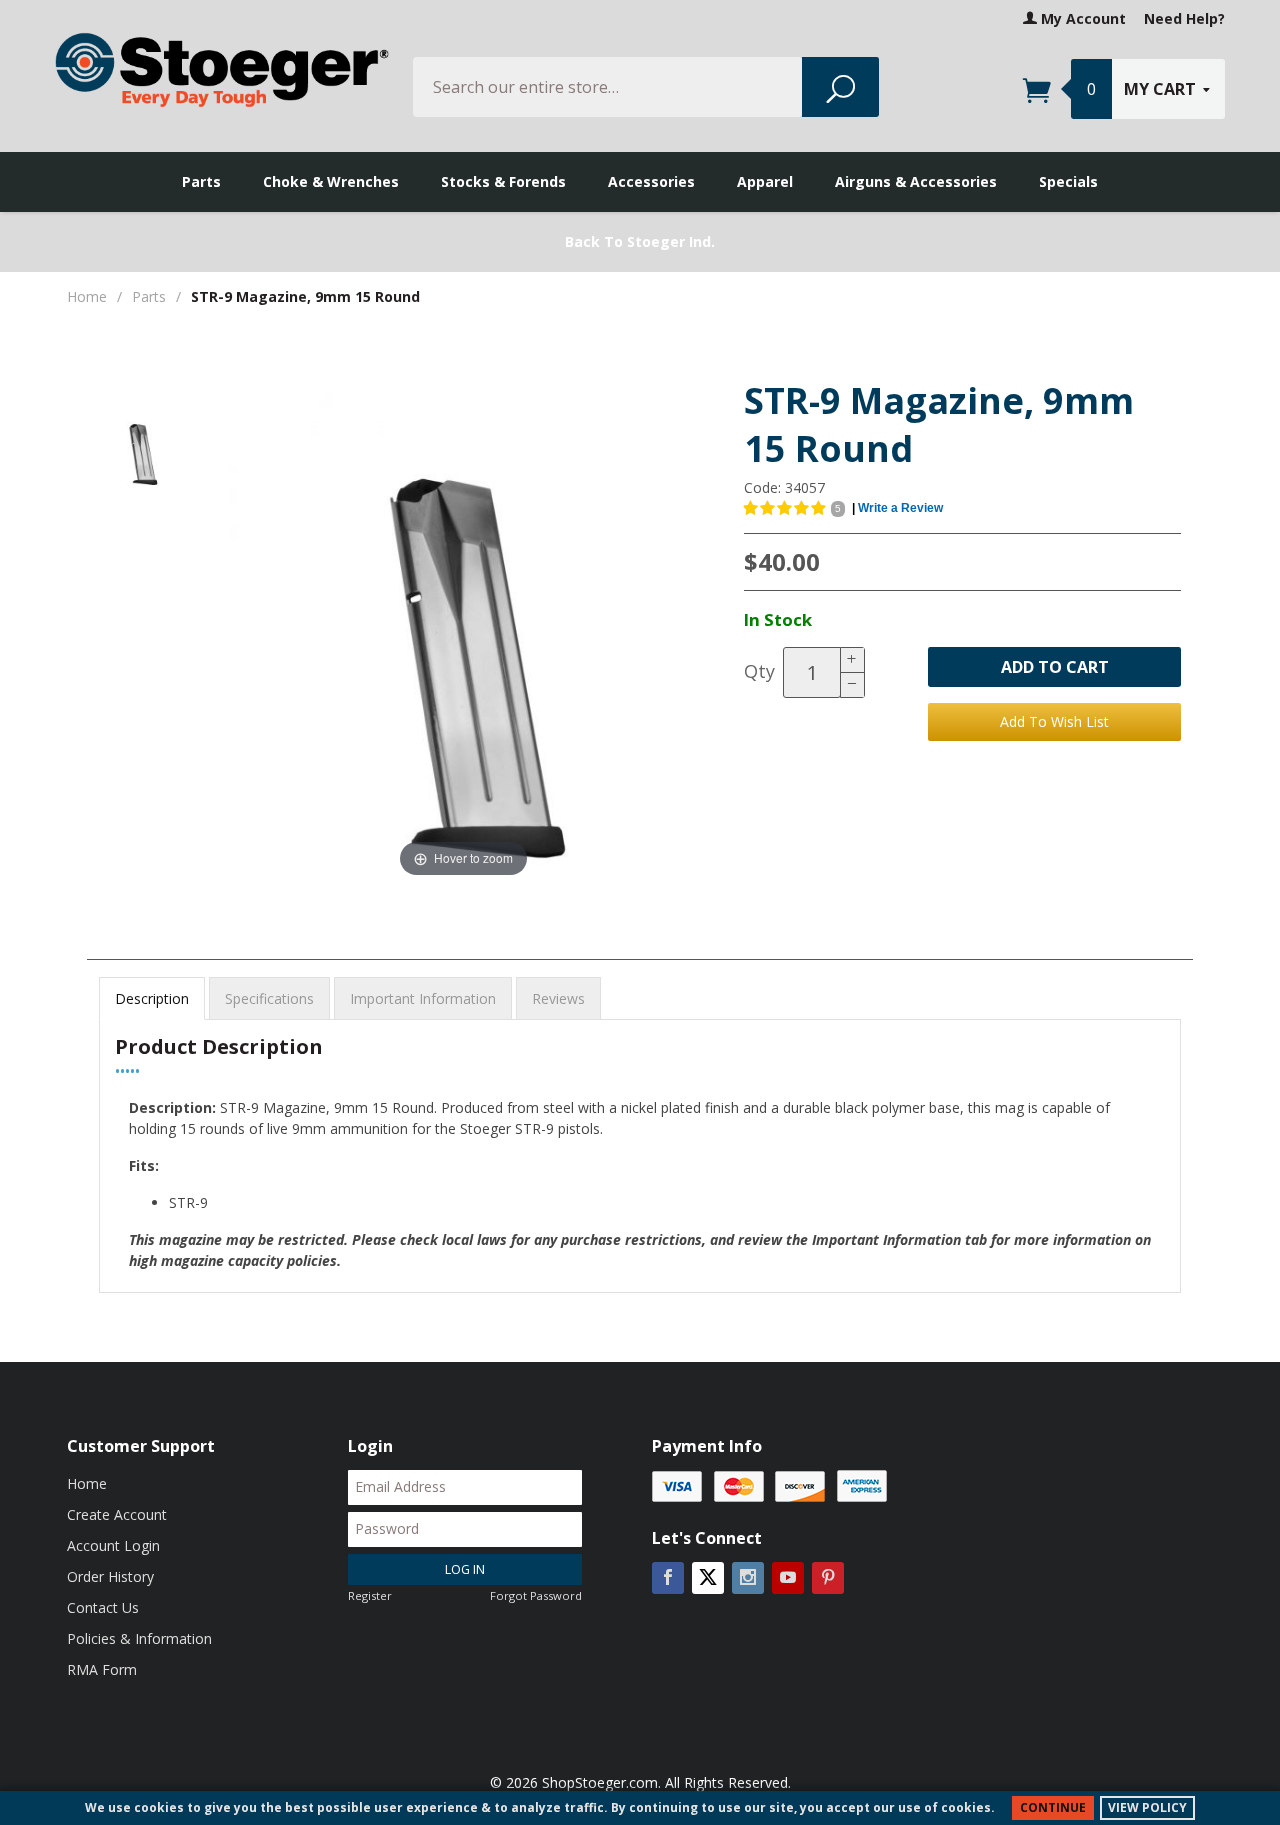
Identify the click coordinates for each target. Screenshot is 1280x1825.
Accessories (651, 181)
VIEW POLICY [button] (1147, 1807)
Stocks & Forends (503, 181)
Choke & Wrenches (331, 181)
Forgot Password (536, 1595)
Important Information (423, 998)
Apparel (765, 181)
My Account (1081, 18)
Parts (201, 181)
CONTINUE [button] (1053, 1807)
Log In (465, 1569)
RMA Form (102, 1669)
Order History (110, 1576)
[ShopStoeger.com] (222, 69)
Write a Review (900, 508)
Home (87, 296)
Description (152, 998)
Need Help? (1184, 18)
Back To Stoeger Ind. (640, 241)
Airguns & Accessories (916, 181)
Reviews (558, 998)
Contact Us (103, 1607)
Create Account (117, 1514)
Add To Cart (1055, 667)
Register (370, 1595)
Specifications (269, 998)
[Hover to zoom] (464, 632)
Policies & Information (139, 1638)
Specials (1068, 181)
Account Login (113, 1545)
